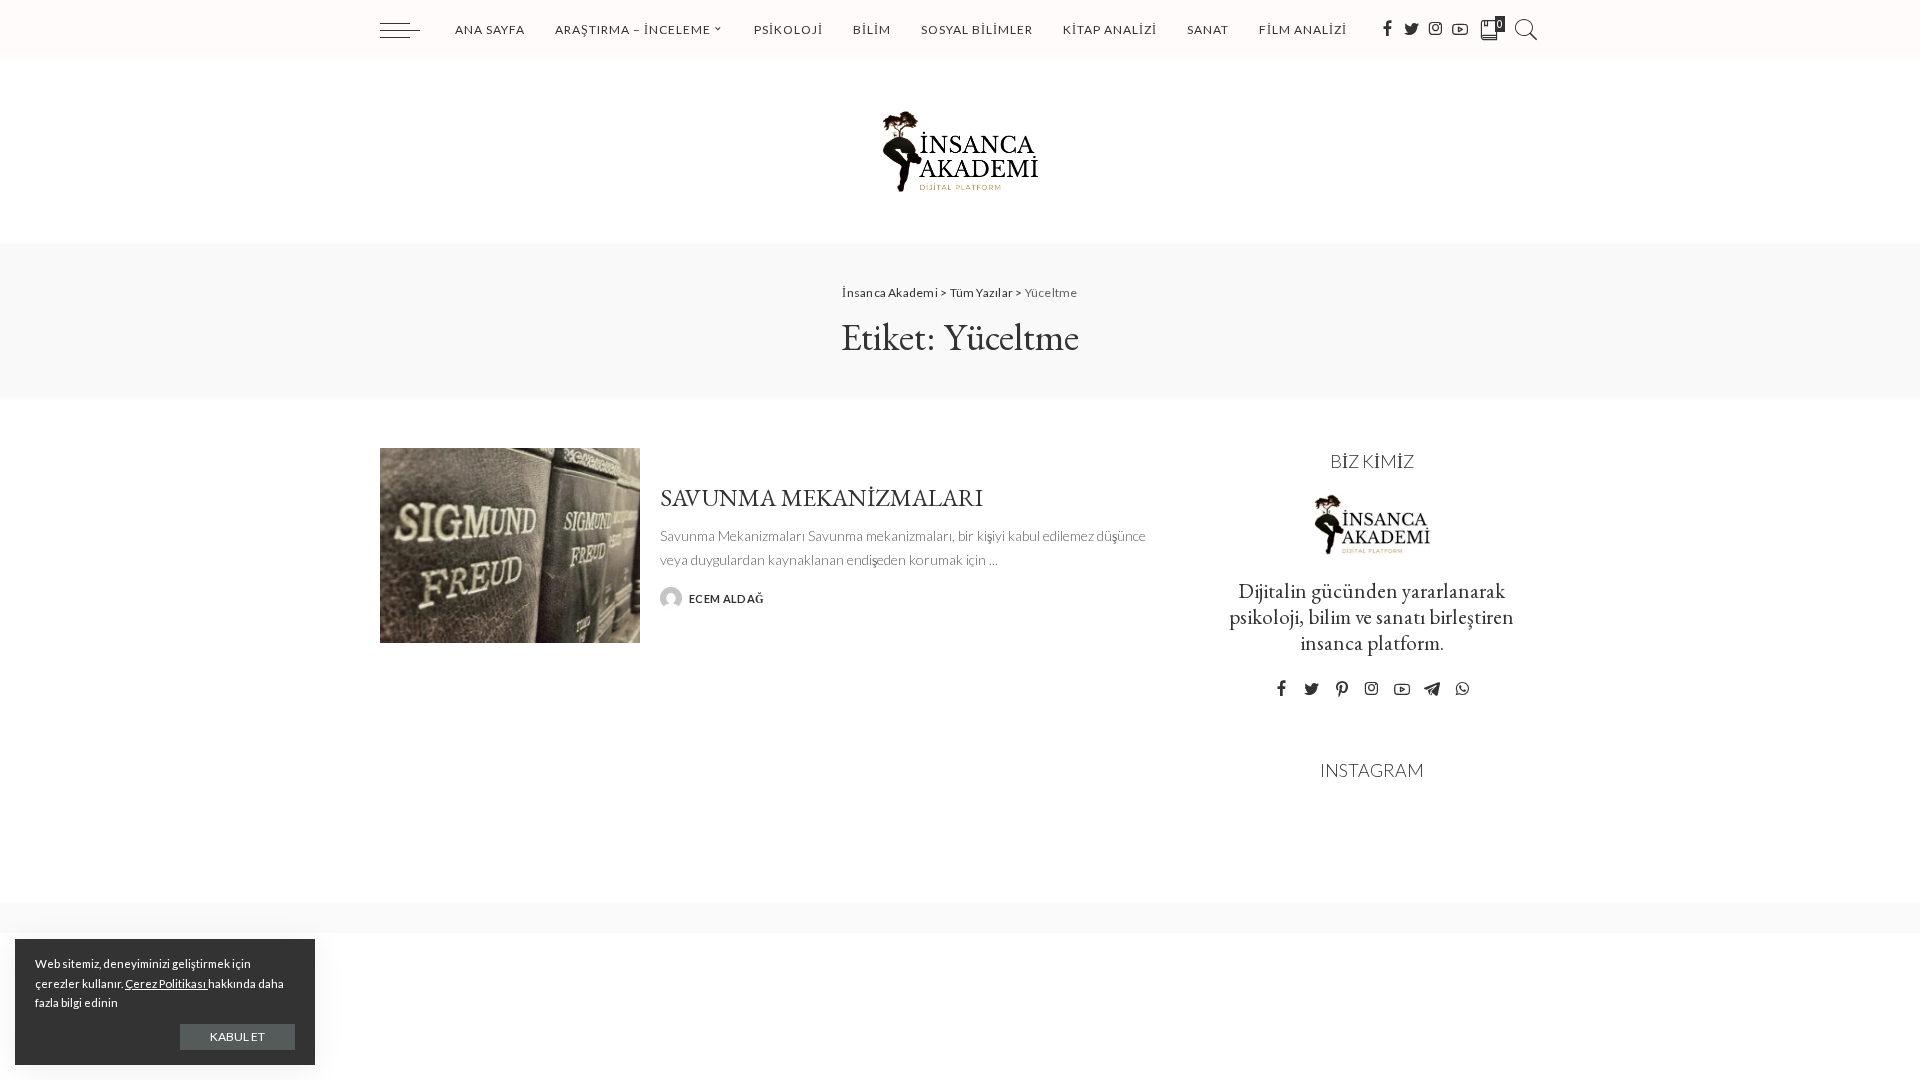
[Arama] (1526, 30)
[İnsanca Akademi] (960, 151)
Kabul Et (237, 1036)
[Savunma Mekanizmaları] (510, 545)
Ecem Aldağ (726, 598)
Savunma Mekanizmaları (821, 497)
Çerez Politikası (166, 983)
